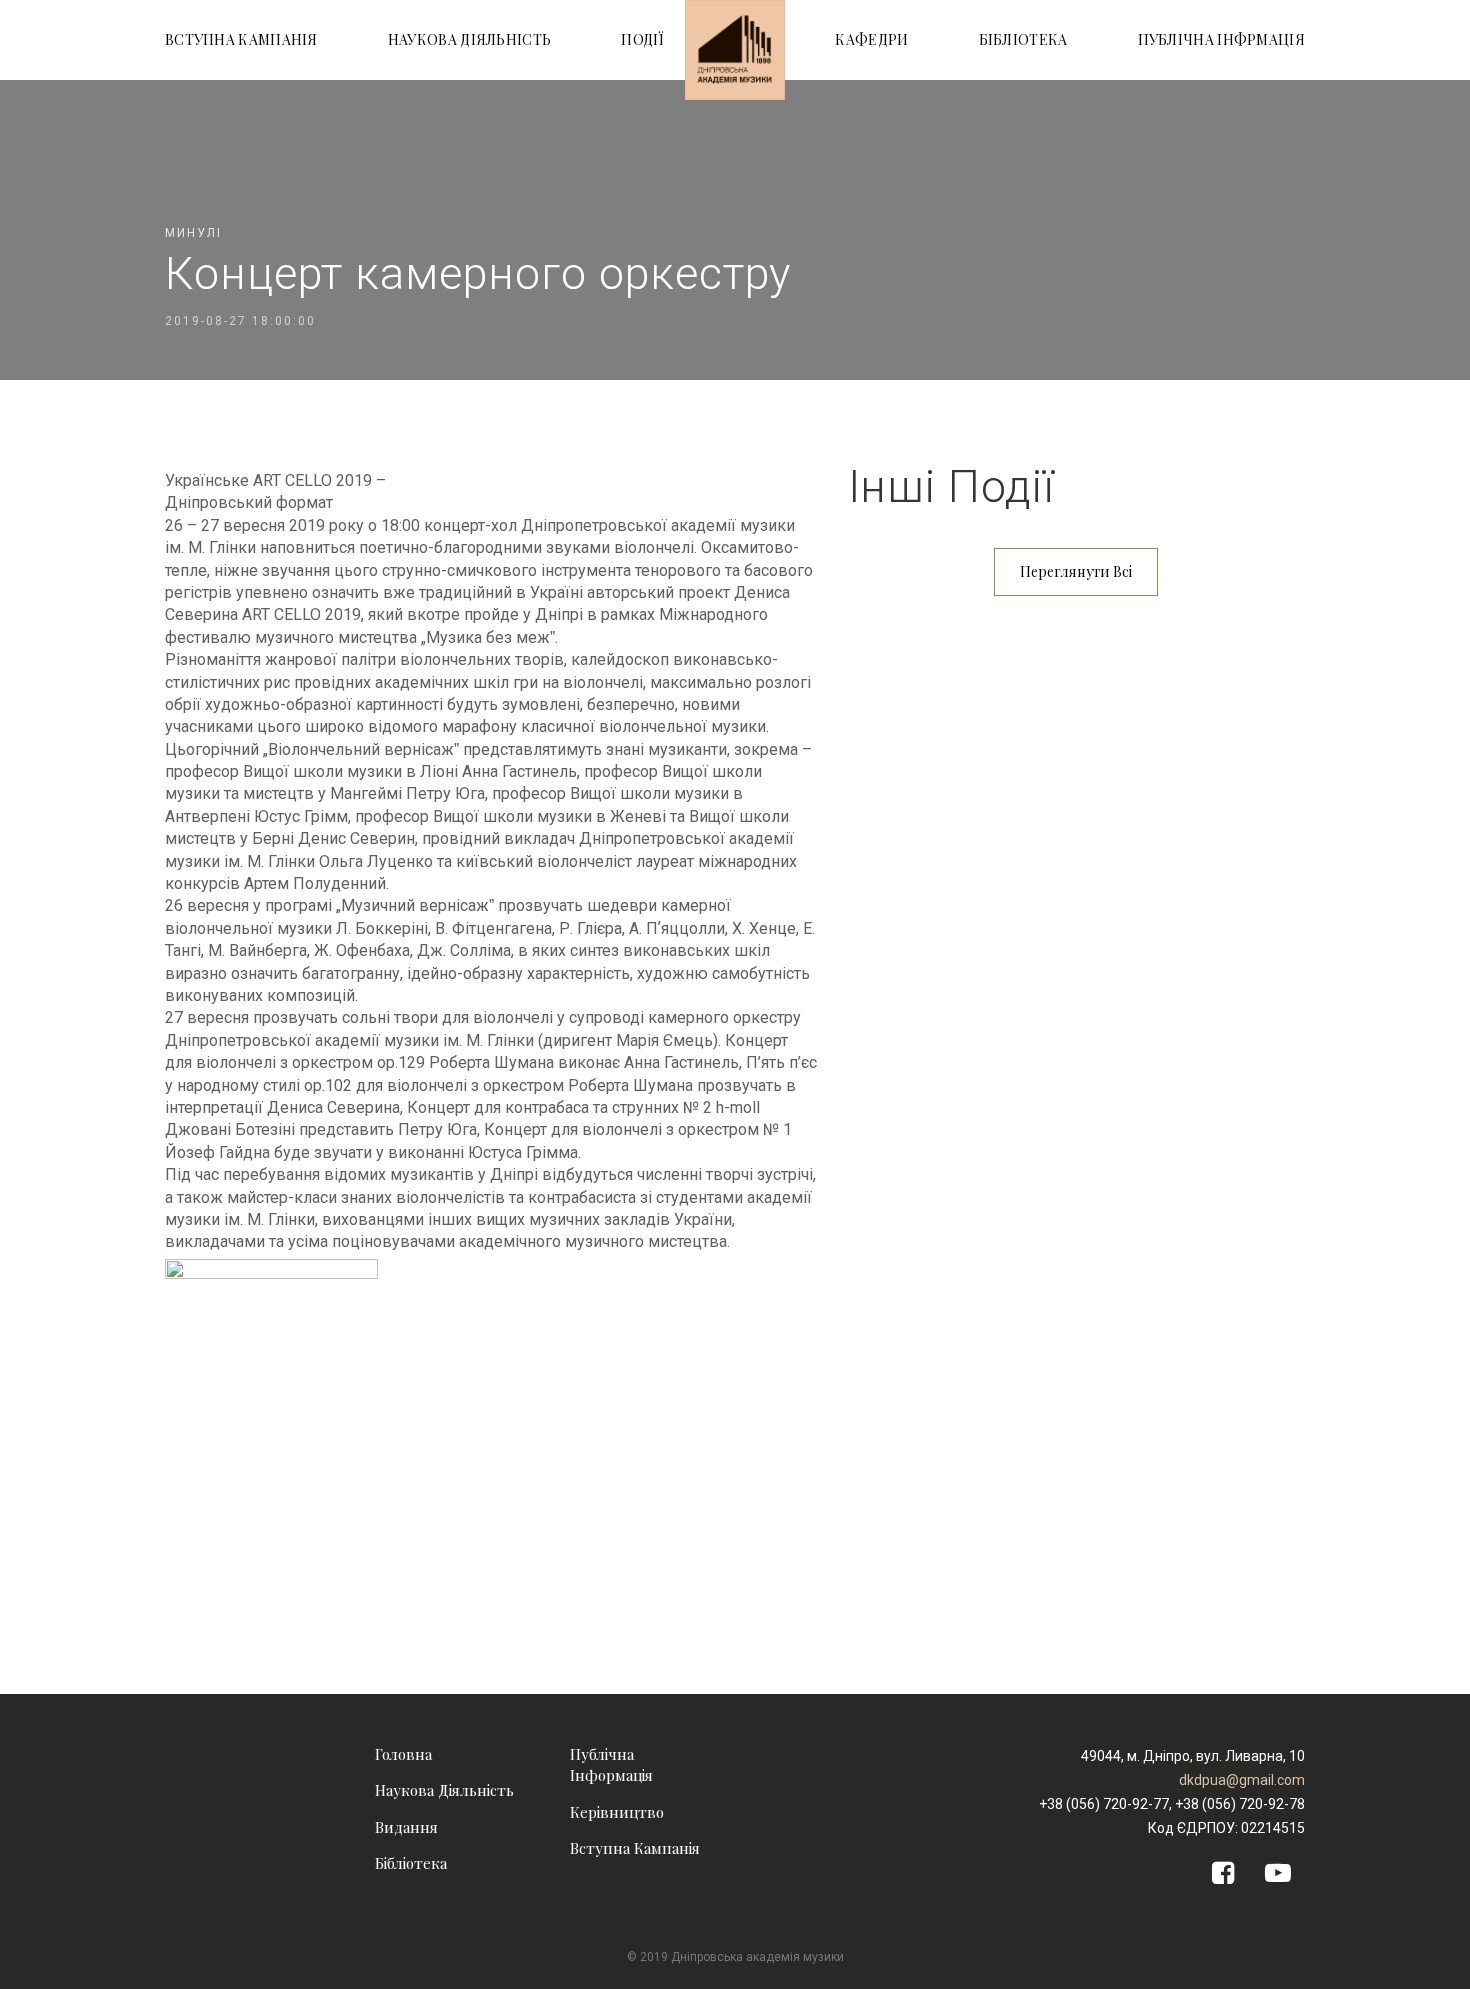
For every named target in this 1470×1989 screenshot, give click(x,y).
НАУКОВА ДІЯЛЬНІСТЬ (469, 39)
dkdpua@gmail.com (1242, 1780)
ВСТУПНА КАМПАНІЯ (241, 39)
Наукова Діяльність (444, 1790)
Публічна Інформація (611, 1764)
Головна (403, 1754)
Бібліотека (411, 1863)
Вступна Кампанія (635, 1848)
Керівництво (617, 1812)
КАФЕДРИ (871, 39)
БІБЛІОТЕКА (1023, 39)
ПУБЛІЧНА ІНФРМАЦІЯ (1221, 39)
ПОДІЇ (643, 39)
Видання (406, 1827)
